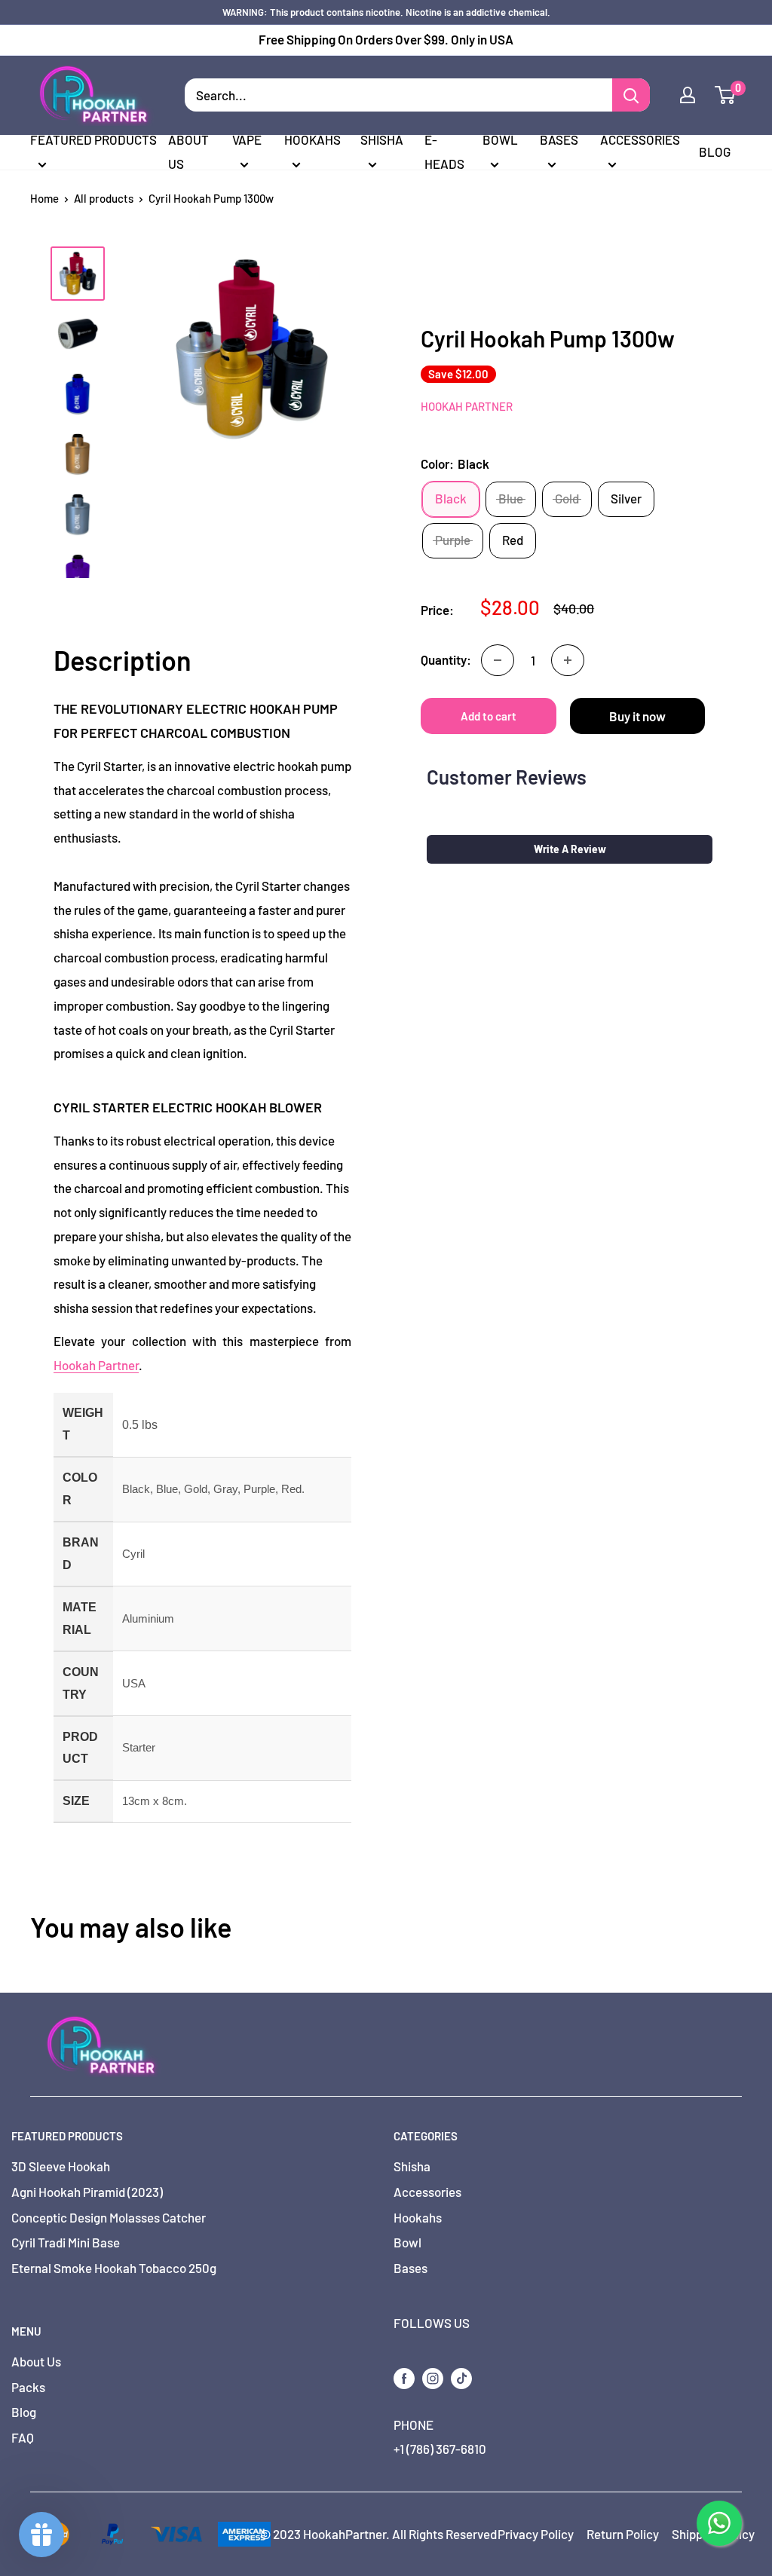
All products (104, 198)
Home (44, 198)
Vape (247, 139)
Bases (559, 139)
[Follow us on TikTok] (461, 2377)
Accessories (640, 139)
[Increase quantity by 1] (568, 660)
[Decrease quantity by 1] (498, 660)
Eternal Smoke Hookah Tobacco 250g (114, 2268)
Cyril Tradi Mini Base (66, 2242)
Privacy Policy (536, 2534)
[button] (570, 849)
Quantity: (446, 659)
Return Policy (623, 2534)
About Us (188, 151)
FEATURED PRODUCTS (93, 139)
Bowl (500, 139)
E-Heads (444, 151)
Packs (28, 2387)
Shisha (382, 139)
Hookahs (312, 139)
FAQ (23, 2437)
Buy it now (637, 716)
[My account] (688, 95)
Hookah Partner (467, 406)
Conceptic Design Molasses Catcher (109, 2217)
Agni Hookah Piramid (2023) (87, 2192)
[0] (726, 95)
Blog (715, 151)
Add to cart (489, 716)
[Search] (631, 95)
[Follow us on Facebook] (404, 2377)
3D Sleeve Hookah (61, 2166)
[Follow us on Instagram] (433, 2377)
